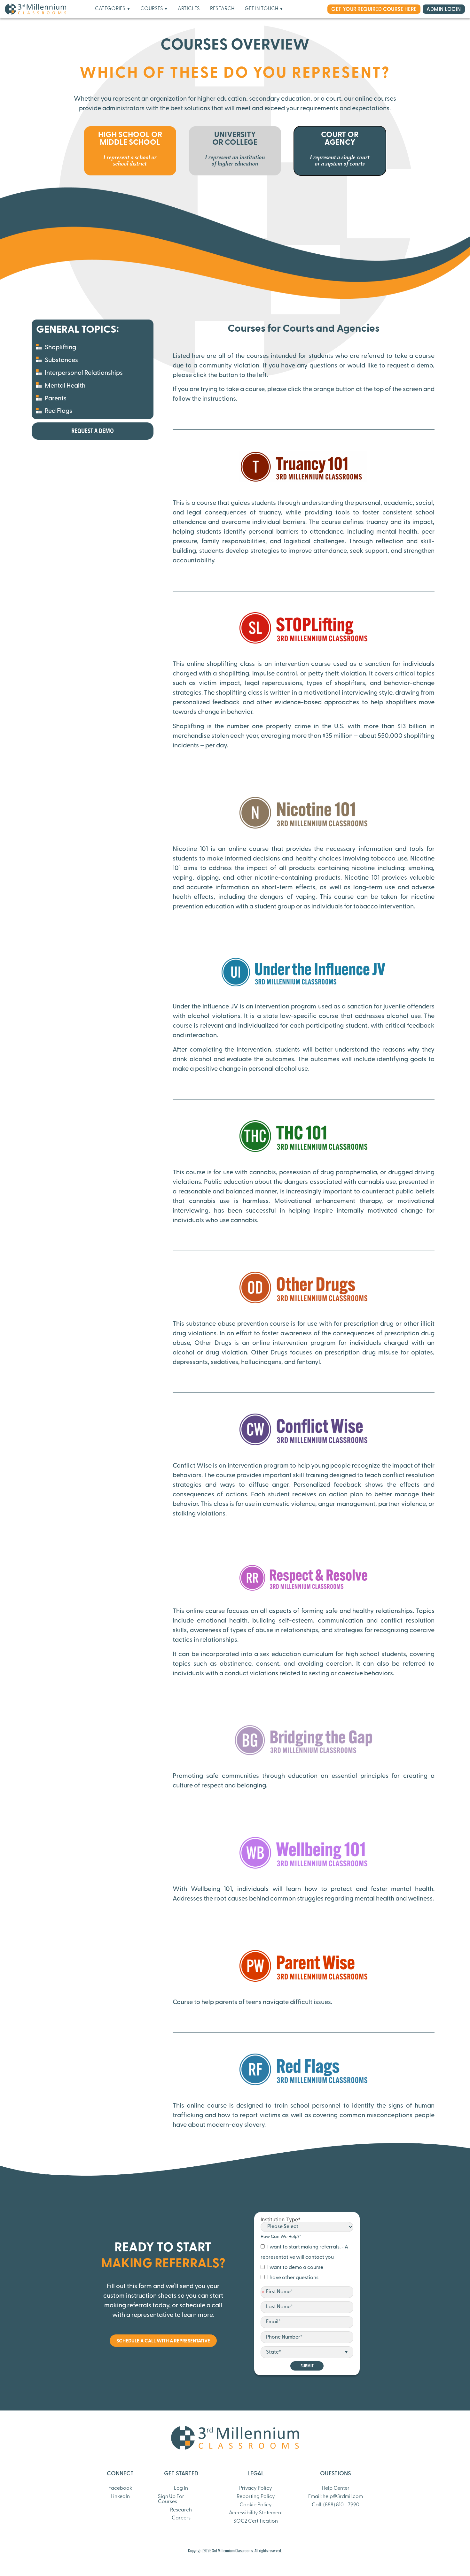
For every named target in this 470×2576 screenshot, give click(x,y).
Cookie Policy (256, 2505)
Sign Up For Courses (171, 2499)
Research (181, 2510)
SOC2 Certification (256, 2521)
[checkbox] (307, 2263)
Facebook (120, 2488)
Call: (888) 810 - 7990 (336, 2505)
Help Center (336, 2488)
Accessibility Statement (256, 2513)
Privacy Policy (256, 2488)
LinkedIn (120, 2497)
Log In (181, 2488)
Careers (181, 2518)
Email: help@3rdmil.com (336, 2497)
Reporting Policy (256, 2497)
